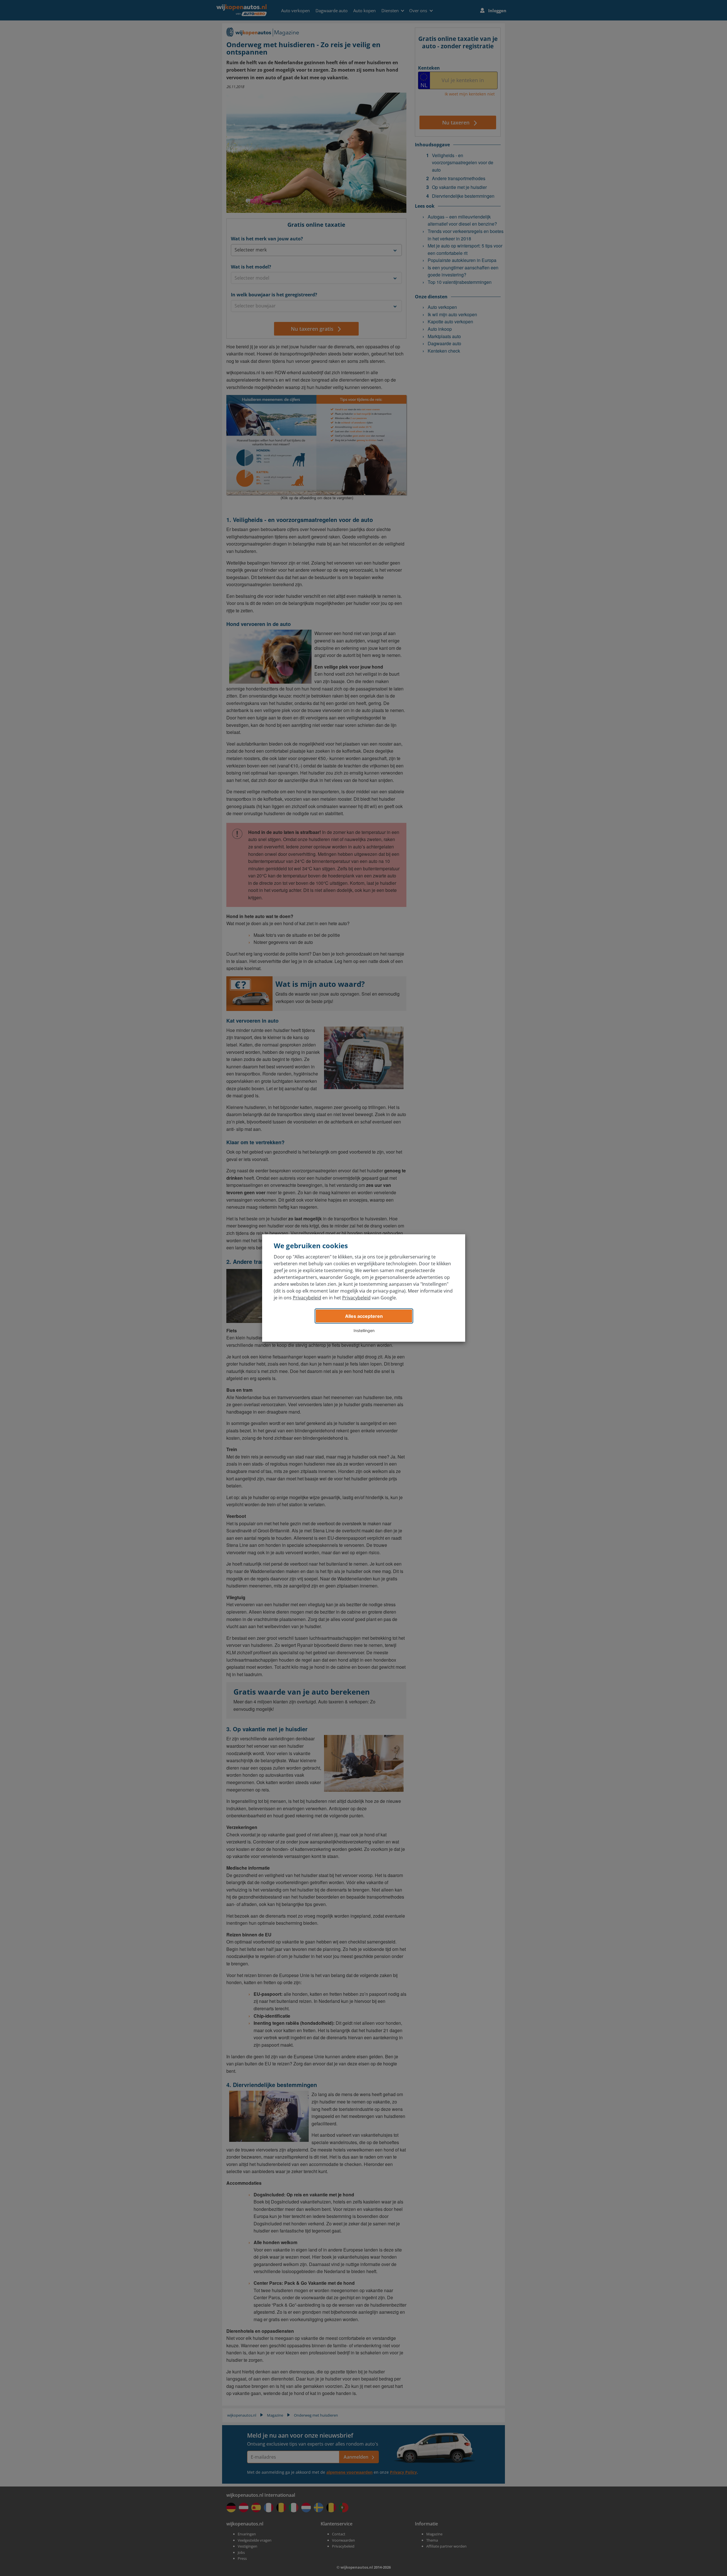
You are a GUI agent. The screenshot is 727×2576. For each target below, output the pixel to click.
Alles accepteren (364, 1316)
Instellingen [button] (364, 1330)
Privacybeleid (307, 1298)
